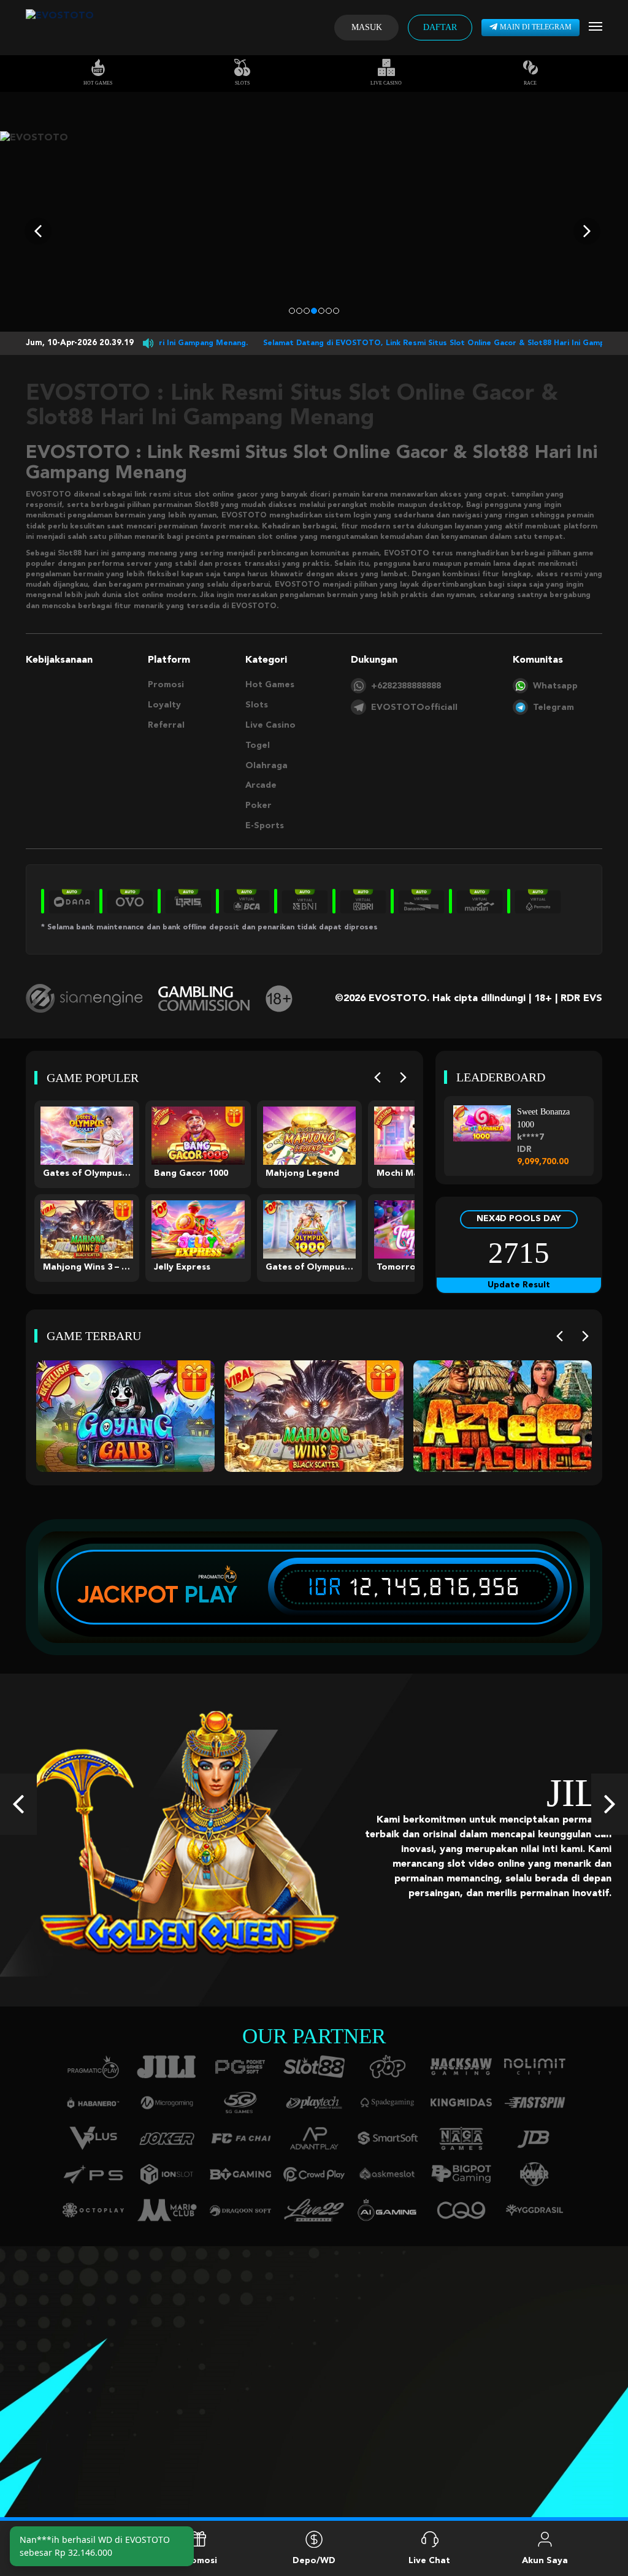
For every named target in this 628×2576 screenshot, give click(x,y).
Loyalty (164, 705)
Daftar (440, 27)
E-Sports (265, 826)
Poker (258, 806)
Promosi (166, 685)
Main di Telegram (536, 27)
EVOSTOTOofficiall (414, 707)
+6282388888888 (406, 686)
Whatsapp (555, 686)
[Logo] (60, 28)
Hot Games (98, 83)
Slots (242, 83)
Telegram (553, 707)
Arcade (261, 785)
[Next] (403, 1077)
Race (530, 83)
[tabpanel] (314, 231)
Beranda (83, 2561)
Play (211, 1595)
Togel (258, 745)
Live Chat (429, 2561)
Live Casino (386, 83)
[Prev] (377, 1077)
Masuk (367, 27)
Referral (166, 725)
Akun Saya (545, 2561)
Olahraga (266, 766)
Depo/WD (314, 2561)
